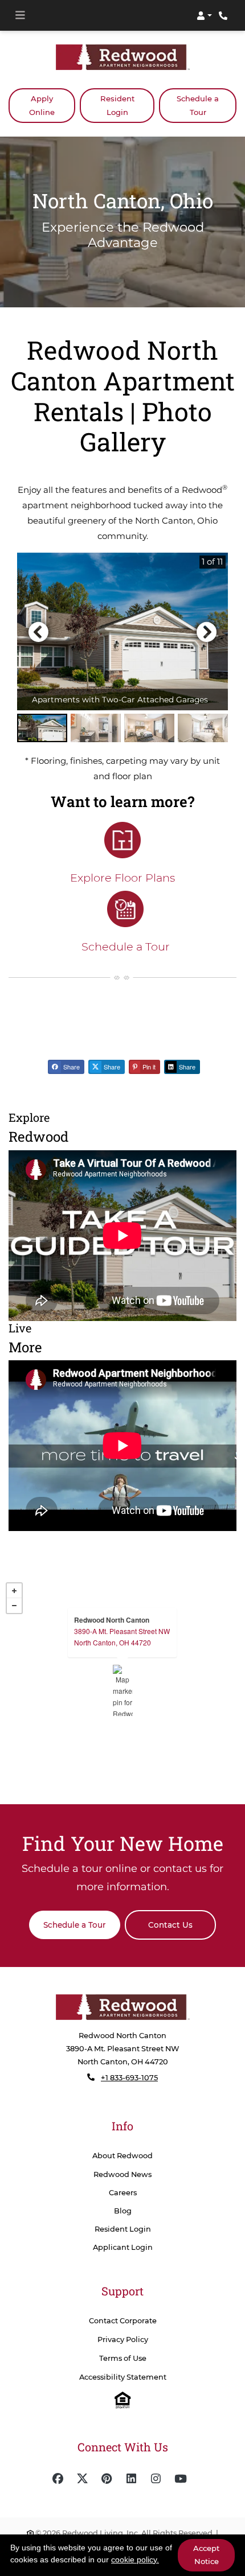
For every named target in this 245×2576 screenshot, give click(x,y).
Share (71, 1067)
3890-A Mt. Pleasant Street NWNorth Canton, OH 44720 (122, 1636)
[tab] (42, 728)
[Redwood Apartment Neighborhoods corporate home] (123, 2007)
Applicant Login (123, 2246)
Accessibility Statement (123, 2377)
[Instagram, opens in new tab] (156, 2479)
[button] (204, 15)
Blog (123, 2210)
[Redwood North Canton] (123, 1690)
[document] (122, 1690)
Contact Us (170, 1924)
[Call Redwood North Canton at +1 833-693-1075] (224, 15)
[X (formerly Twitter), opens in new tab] (83, 2479)
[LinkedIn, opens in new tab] (132, 2479)
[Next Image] (207, 631)
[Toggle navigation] (20, 15)
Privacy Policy (123, 2339)
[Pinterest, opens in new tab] (107, 2479)
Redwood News (122, 2174)
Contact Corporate (123, 2320)
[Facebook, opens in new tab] (58, 2479)
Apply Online (52, 105)
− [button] (14, 1605)
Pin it (148, 1067)
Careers (123, 2192)
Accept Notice (206, 2555)
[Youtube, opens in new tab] (181, 2479)
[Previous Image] (38, 631)
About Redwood (122, 2156)
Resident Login (127, 105)
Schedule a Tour (198, 105)
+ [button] (14, 1590)
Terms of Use (123, 2358)
